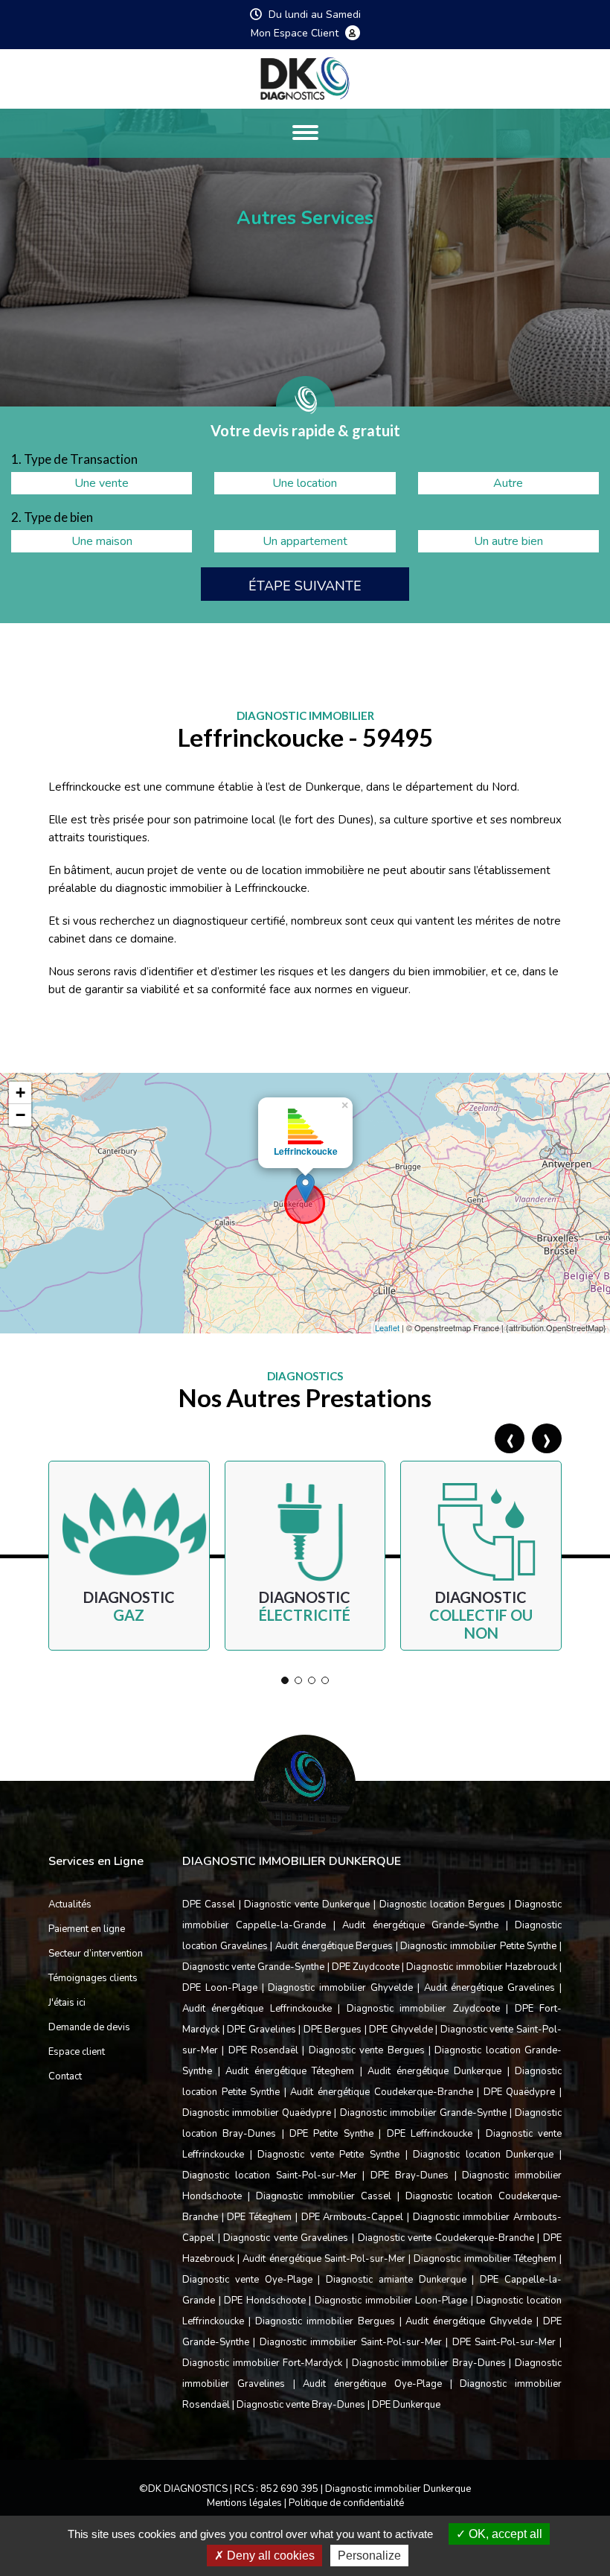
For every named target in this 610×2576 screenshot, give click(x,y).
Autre (508, 483)
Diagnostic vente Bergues (367, 2050)
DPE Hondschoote (265, 2301)
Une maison (102, 541)
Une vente (102, 483)
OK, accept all (504, 2534)
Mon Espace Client (296, 34)
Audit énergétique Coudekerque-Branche (381, 2092)
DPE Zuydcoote (366, 1967)
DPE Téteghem (259, 2217)
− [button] (20, 1115)
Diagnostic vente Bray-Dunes (301, 2405)
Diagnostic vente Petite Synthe (328, 2155)
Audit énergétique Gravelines (490, 1988)
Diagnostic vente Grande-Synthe (253, 1967)
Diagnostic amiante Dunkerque (396, 2280)
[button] (285, 1680)
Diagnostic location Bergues (443, 1904)
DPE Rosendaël (263, 2050)
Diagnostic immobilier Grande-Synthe (423, 2113)
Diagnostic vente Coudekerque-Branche (446, 2238)
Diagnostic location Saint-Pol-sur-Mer (270, 2175)
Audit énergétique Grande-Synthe (420, 1925)
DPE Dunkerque (406, 2405)
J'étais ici (67, 2003)
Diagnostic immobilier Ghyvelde (340, 1988)
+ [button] (20, 1093)
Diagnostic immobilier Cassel (324, 2196)
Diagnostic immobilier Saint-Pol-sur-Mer (351, 2342)
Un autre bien (508, 541)
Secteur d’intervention (96, 1954)
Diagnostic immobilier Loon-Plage (391, 2301)
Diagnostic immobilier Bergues (325, 2321)
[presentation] (510, 1438)
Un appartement (305, 541)
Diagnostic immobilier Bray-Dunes (429, 2363)
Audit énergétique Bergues (334, 1946)
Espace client (77, 2052)
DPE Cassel (209, 1904)
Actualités (70, 1904)
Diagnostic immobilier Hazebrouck (481, 1967)
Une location (305, 483)
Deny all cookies (269, 2556)
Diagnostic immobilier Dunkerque (398, 2489)
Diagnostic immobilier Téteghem (485, 2259)
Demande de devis (89, 2027)
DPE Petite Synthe (331, 2134)
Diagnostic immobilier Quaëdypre (257, 2113)
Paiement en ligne (87, 1929)
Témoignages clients (93, 1978)
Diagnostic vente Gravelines (286, 2238)
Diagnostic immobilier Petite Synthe (478, 1946)
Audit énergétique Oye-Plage (372, 2384)
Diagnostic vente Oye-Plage (247, 2280)
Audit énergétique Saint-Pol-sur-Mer (324, 2259)
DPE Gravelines (261, 2030)
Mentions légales (244, 2503)
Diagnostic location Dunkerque (483, 2155)
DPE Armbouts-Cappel (353, 2217)
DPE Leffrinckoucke (430, 2134)
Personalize (369, 2556)
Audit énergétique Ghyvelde (469, 2321)
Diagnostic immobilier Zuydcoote (423, 2009)
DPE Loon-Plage (220, 1988)
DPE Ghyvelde (401, 2030)
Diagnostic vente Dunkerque (307, 1904)
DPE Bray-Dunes (410, 2175)
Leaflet (387, 1327)
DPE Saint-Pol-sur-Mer (504, 2342)
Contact (65, 2076)
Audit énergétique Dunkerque (434, 2071)
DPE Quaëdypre (520, 2092)
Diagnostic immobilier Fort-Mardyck (262, 2363)
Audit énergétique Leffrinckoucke (257, 2009)
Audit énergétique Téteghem (290, 2071)
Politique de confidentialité (346, 2503)
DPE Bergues (333, 2030)
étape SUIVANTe (305, 586)
